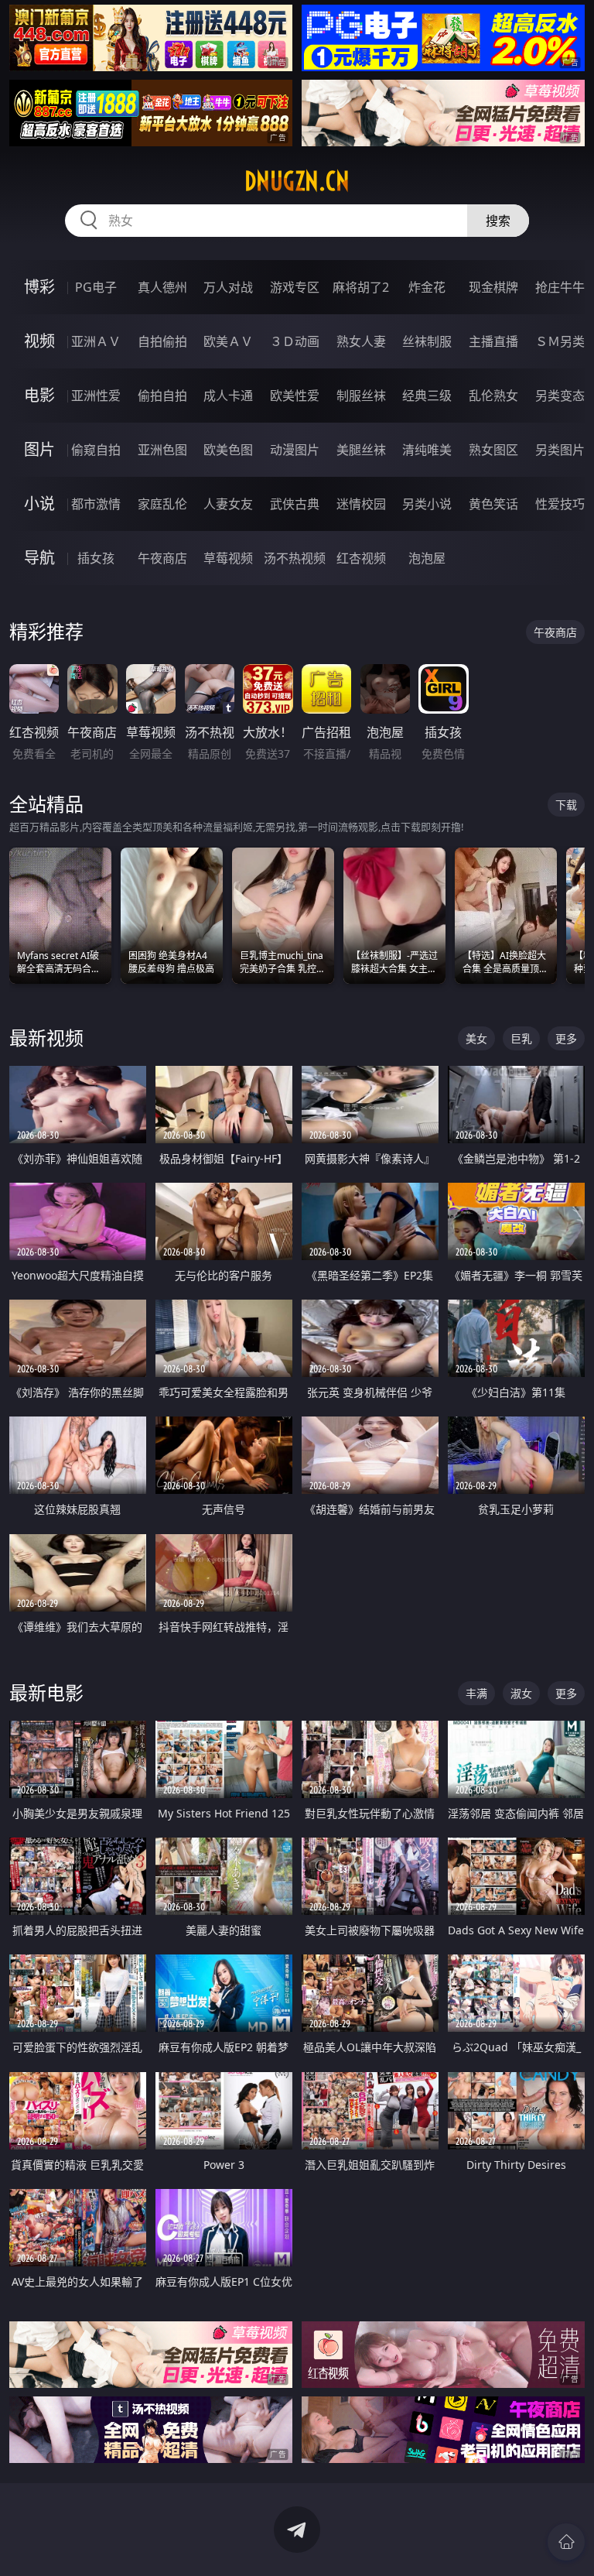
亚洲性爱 (96, 396)
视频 (39, 341)
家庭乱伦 (162, 504)
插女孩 (96, 558)
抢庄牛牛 (560, 287)
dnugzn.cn (297, 181)
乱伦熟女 (493, 396)
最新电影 (46, 1692)
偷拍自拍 (162, 396)
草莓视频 (228, 558)
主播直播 (493, 341)
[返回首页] (566, 2542)
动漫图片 (295, 450)
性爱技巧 (560, 504)
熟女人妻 (361, 341)
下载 (566, 805)
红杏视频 (361, 558)
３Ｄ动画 (295, 341)
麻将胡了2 (361, 287)
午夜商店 (162, 558)
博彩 (39, 287)
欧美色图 (228, 450)
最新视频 (46, 1038)
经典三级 (427, 396)
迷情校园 (361, 504)
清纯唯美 (427, 450)
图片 (39, 449)
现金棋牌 (493, 287)
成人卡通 (228, 396)
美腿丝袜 (361, 450)
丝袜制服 (427, 341)
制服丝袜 (361, 396)
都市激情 (96, 504)
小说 (39, 504)
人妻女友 (228, 504)
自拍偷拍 (162, 341)
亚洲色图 (162, 450)
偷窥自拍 (96, 450)
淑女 (521, 1693)
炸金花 (427, 287)
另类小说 (427, 504)
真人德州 (162, 287)
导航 (39, 558)
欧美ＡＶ (228, 341)
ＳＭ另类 (560, 341)
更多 (566, 1038)
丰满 (476, 1693)
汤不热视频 (295, 558)
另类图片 (560, 450)
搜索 (498, 221)
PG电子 (96, 287)
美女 (476, 1038)
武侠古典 (295, 504)
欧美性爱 (295, 396)
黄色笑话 (493, 504)
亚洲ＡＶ (96, 341)
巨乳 (521, 1038)
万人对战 (228, 287)
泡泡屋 (427, 558)
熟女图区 (493, 450)
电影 (39, 395)
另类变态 (560, 396)
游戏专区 (295, 287)
